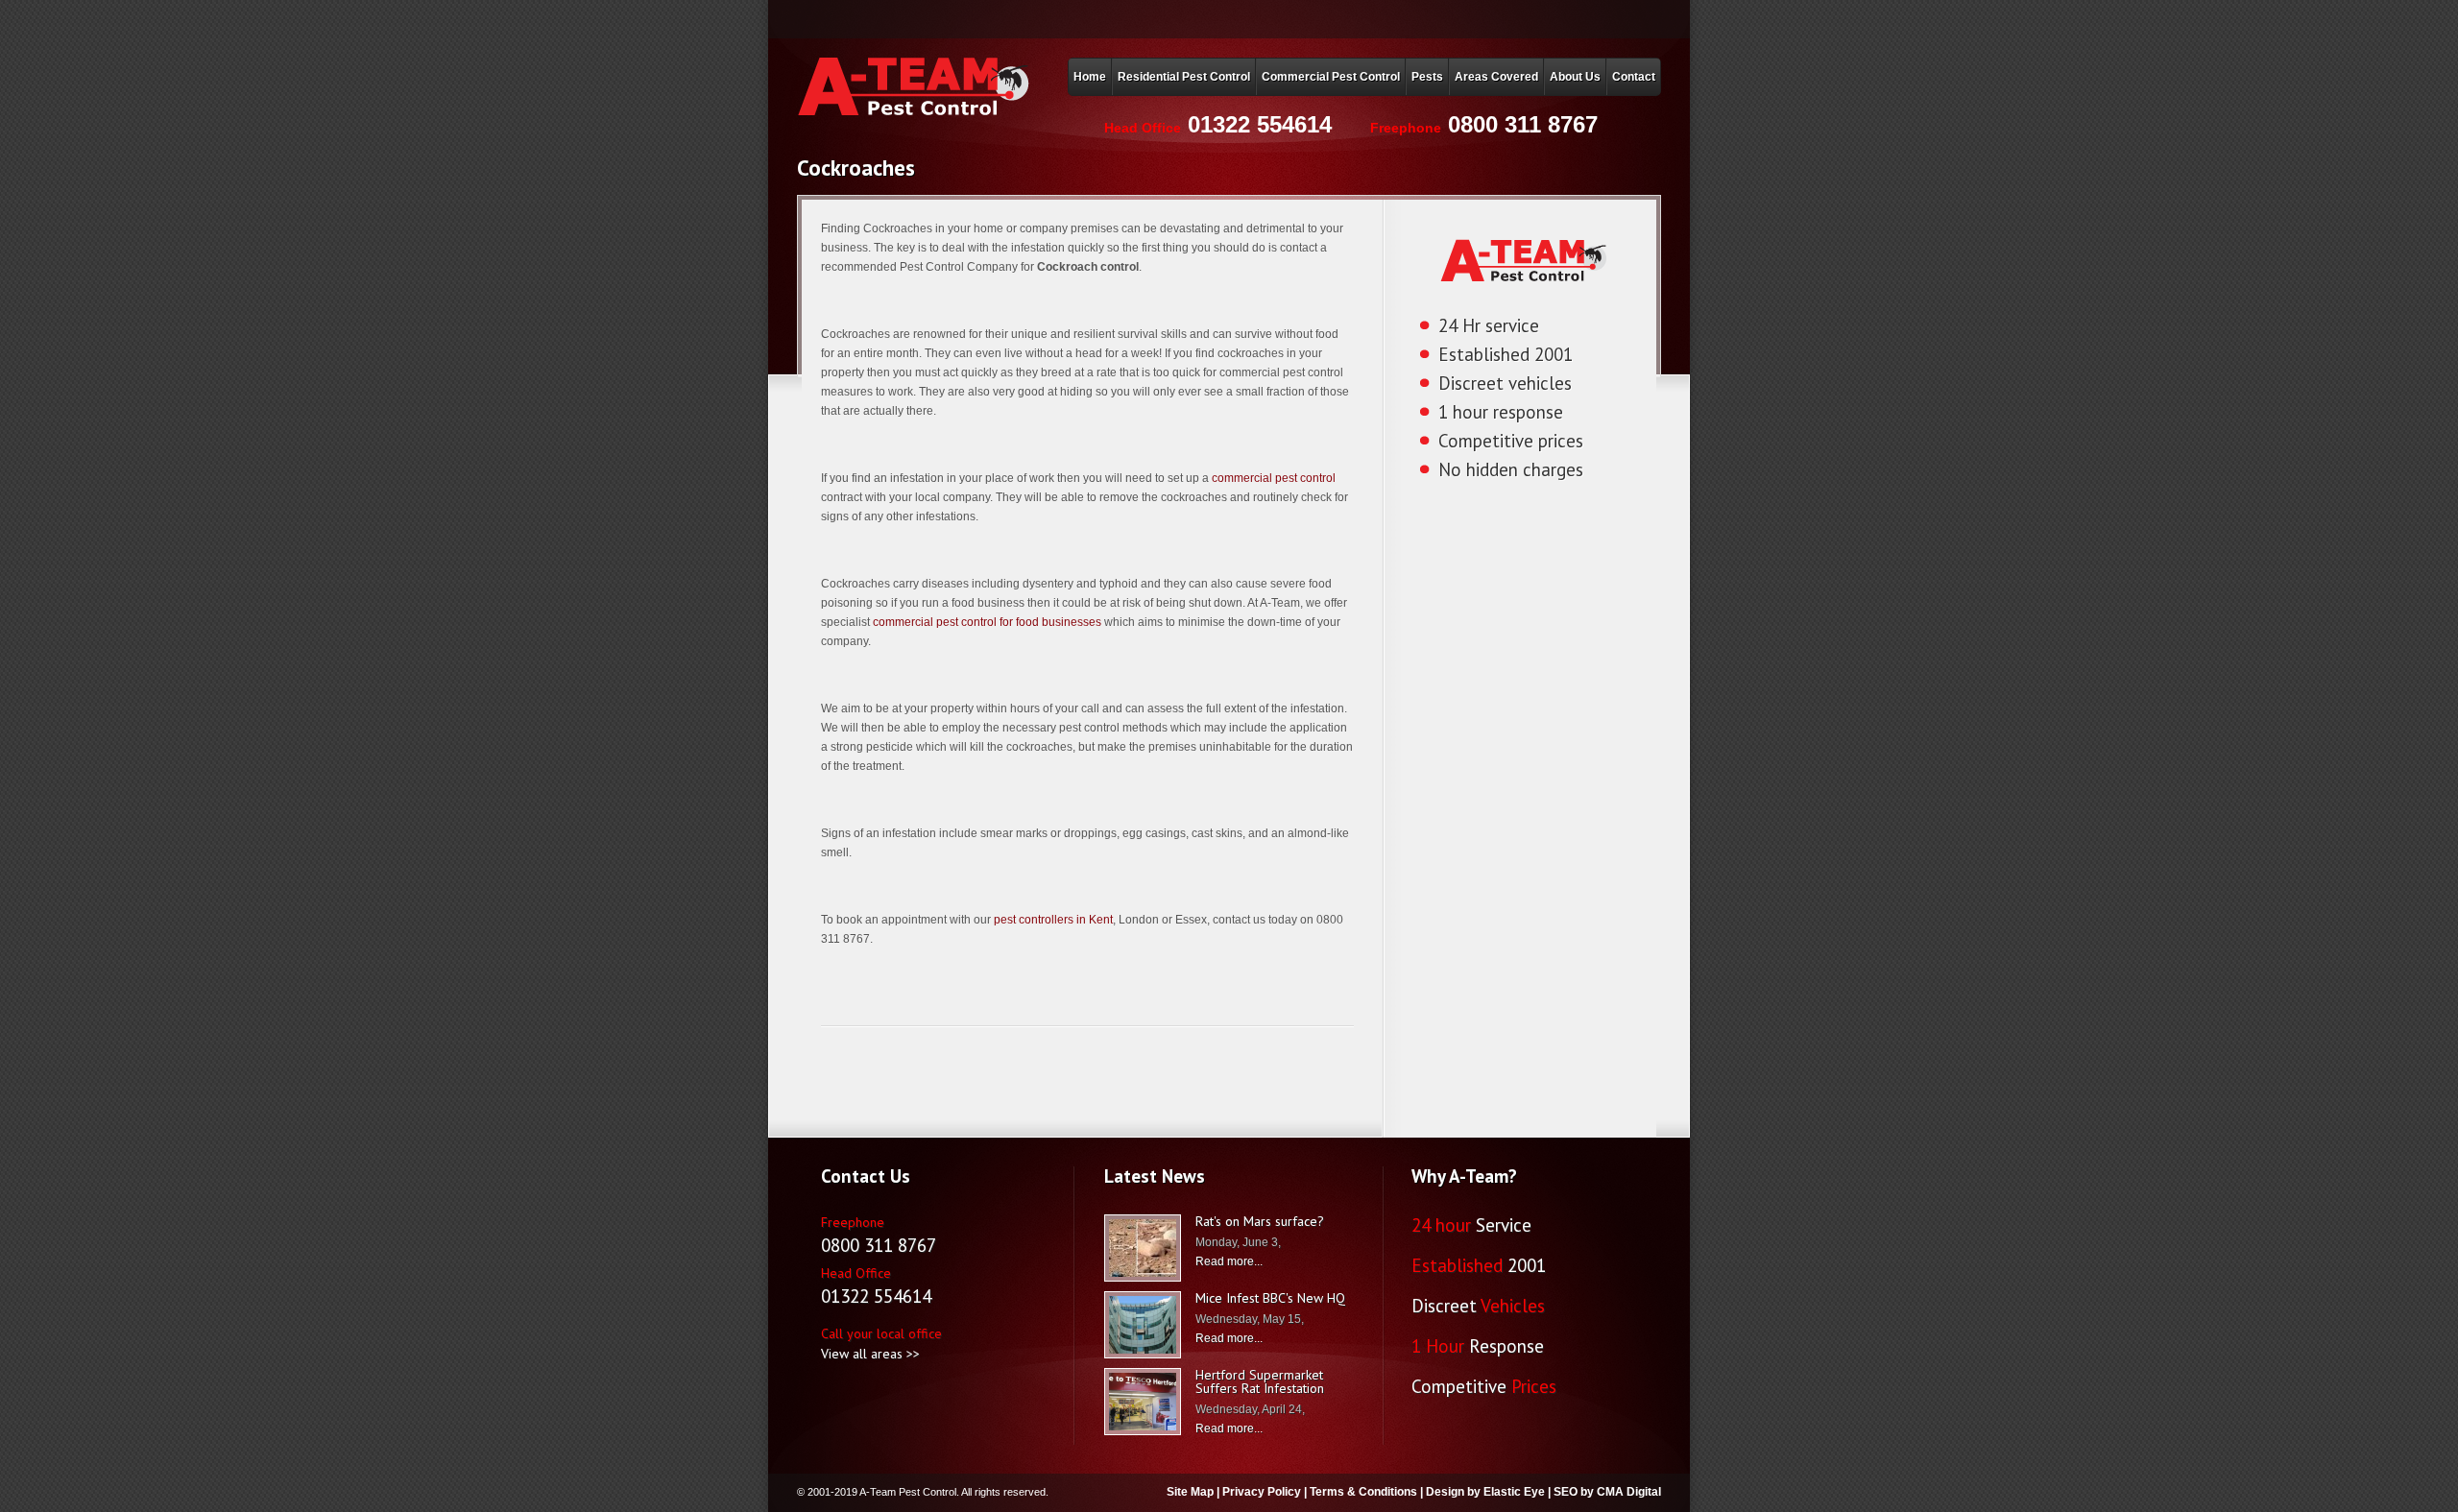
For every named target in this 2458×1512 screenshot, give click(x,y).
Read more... (1229, 1261)
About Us (1575, 77)
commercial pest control (1274, 478)
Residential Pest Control (1184, 77)
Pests (1427, 77)
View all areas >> (870, 1354)
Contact (1634, 77)
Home (1090, 77)
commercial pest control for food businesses (987, 622)
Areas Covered (1496, 77)
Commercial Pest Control (1331, 77)
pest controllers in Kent (1053, 920)
